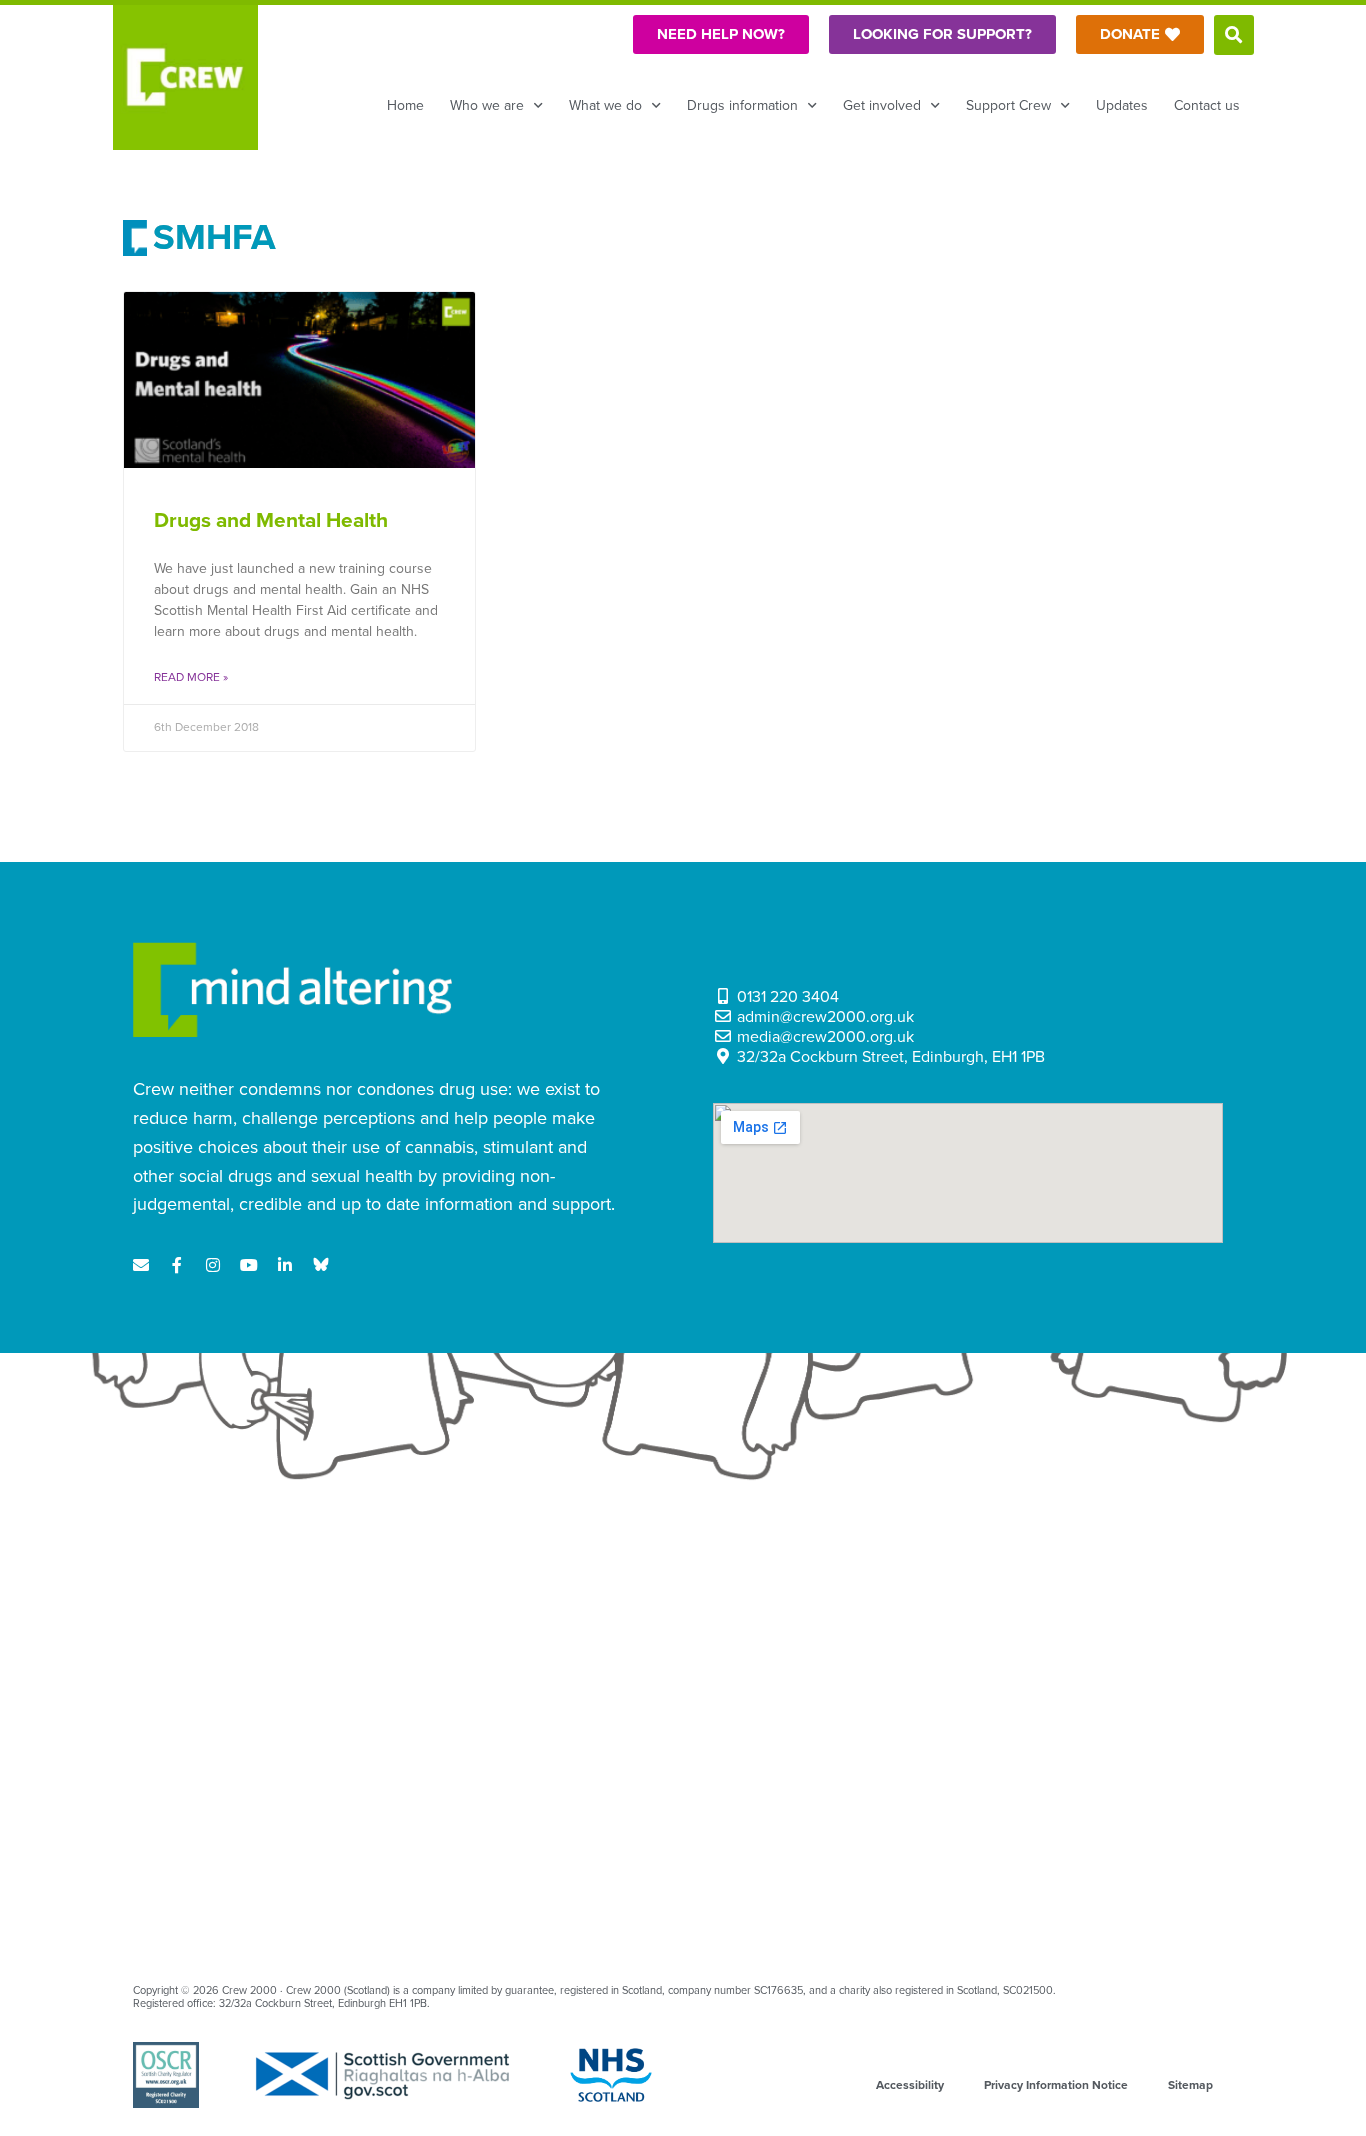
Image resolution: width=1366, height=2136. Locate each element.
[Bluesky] (321, 1265)
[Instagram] (213, 1265)
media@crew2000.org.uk (825, 1037)
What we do (605, 105)
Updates (1122, 105)
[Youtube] (249, 1265)
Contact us (1207, 105)
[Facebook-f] (177, 1265)
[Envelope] (141, 1265)
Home (405, 105)
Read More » (191, 677)
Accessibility (910, 2085)
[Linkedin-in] (285, 1265)
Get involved (882, 105)
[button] (1234, 35)
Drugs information (742, 105)
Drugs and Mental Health (271, 520)
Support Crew (1008, 105)
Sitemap (1190, 2085)
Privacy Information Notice (1056, 2085)
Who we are (487, 105)
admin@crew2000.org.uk (825, 1017)
